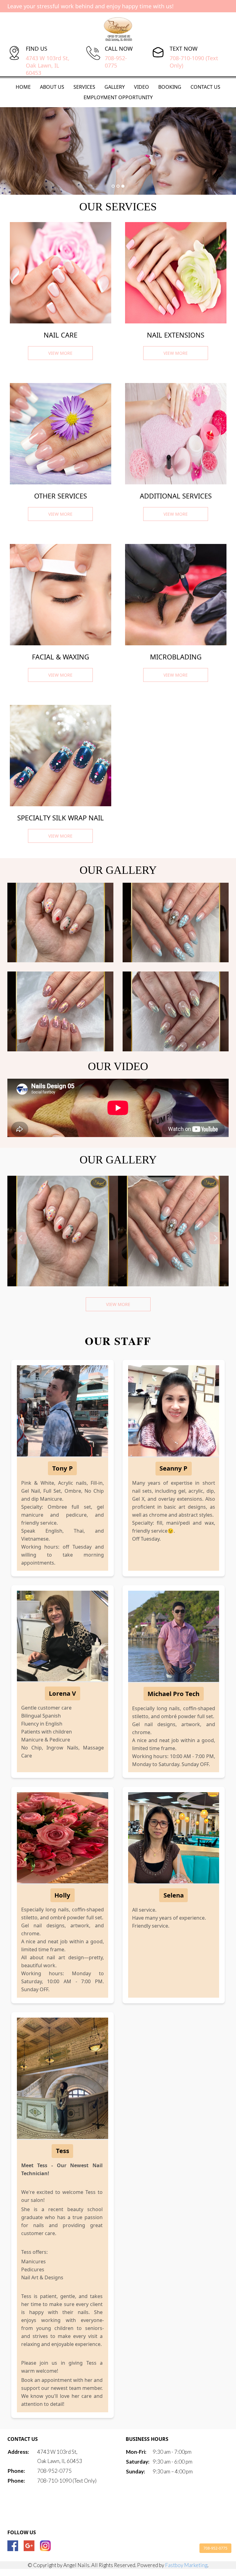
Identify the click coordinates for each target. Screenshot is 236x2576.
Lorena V (62, 1693)
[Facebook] (13, 2546)
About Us (52, 87)
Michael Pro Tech (173, 1694)
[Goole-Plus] (29, 2546)
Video (142, 87)
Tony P (63, 1468)
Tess (63, 2151)
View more (118, 1304)
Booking (170, 87)
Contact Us (205, 87)
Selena (174, 1895)
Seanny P (173, 1468)
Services (84, 87)
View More (60, 353)
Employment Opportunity (118, 97)
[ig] (45, 2546)
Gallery (115, 87)
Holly (62, 1895)
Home (23, 87)
